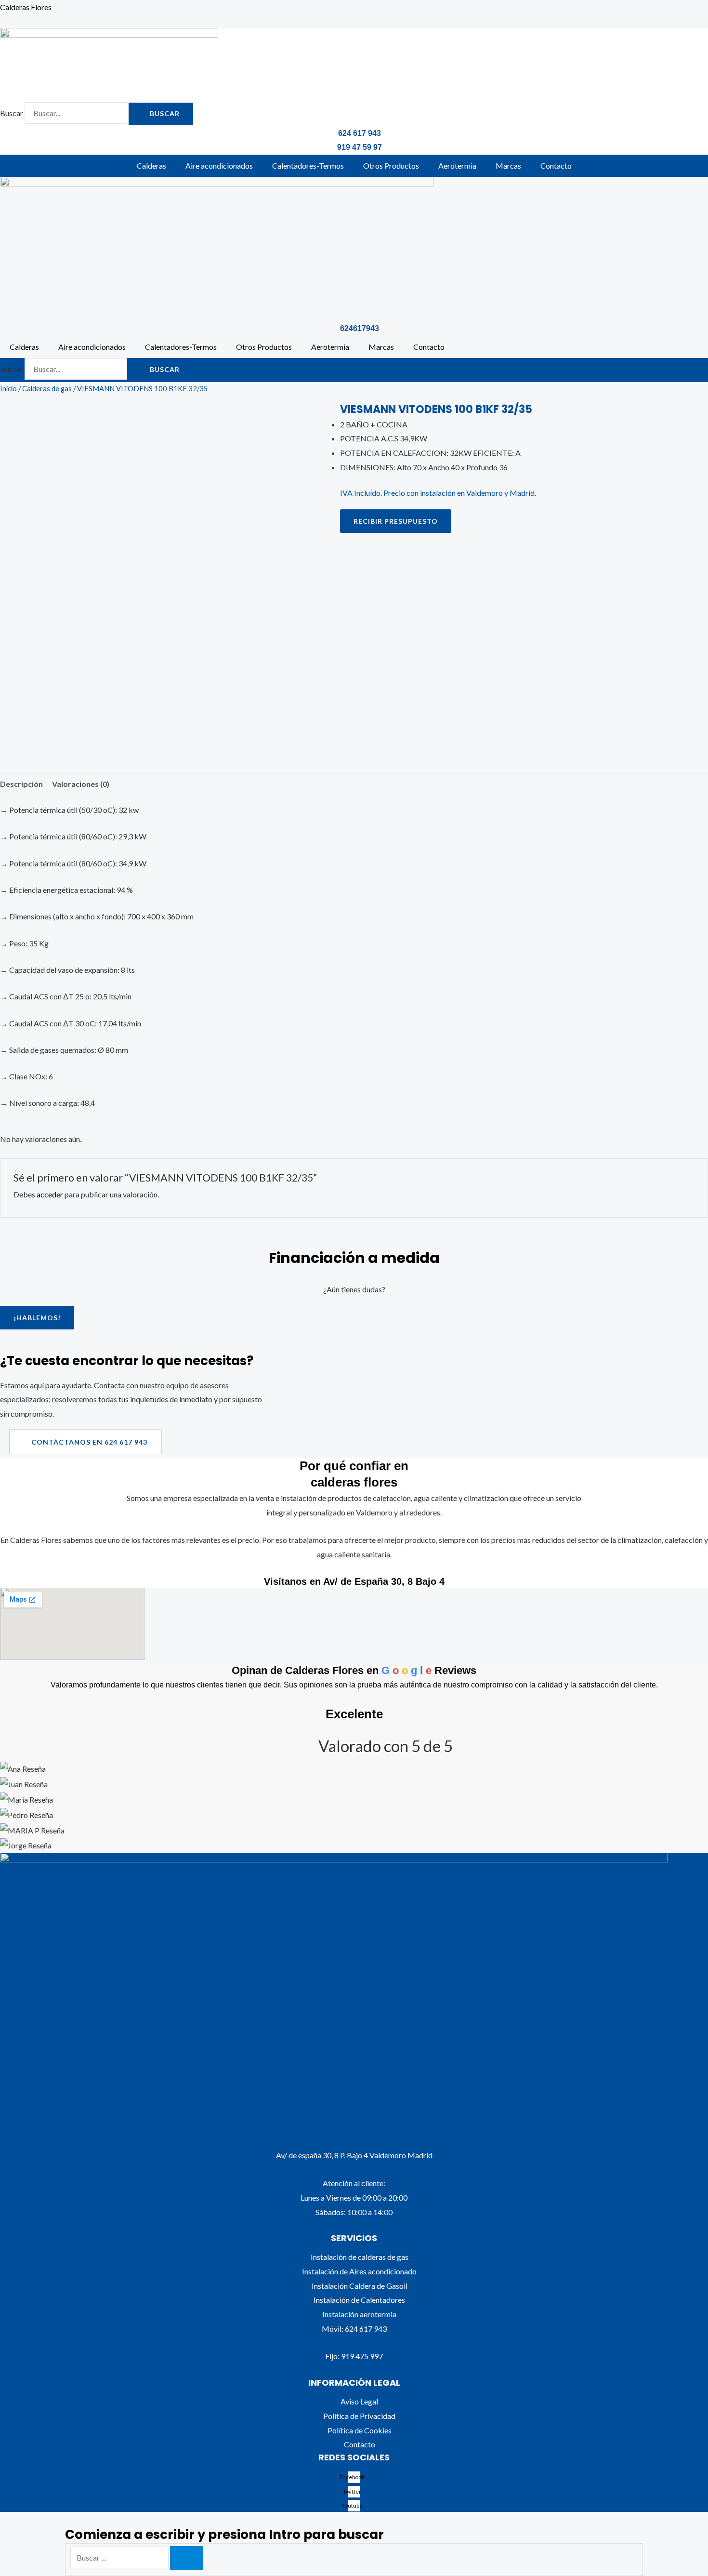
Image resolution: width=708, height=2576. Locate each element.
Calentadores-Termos (308, 166)
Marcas (508, 166)
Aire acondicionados (219, 166)
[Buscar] (187, 2558)
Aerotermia (457, 166)
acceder (50, 1194)
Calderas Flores (26, 7)
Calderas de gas (47, 388)
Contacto (556, 166)
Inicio (8, 388)
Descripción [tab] (21, 784)
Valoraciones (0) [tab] (81, 784)
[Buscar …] (120, 2557)
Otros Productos (391, 166)
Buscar (12, 113)
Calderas (151, 166)
